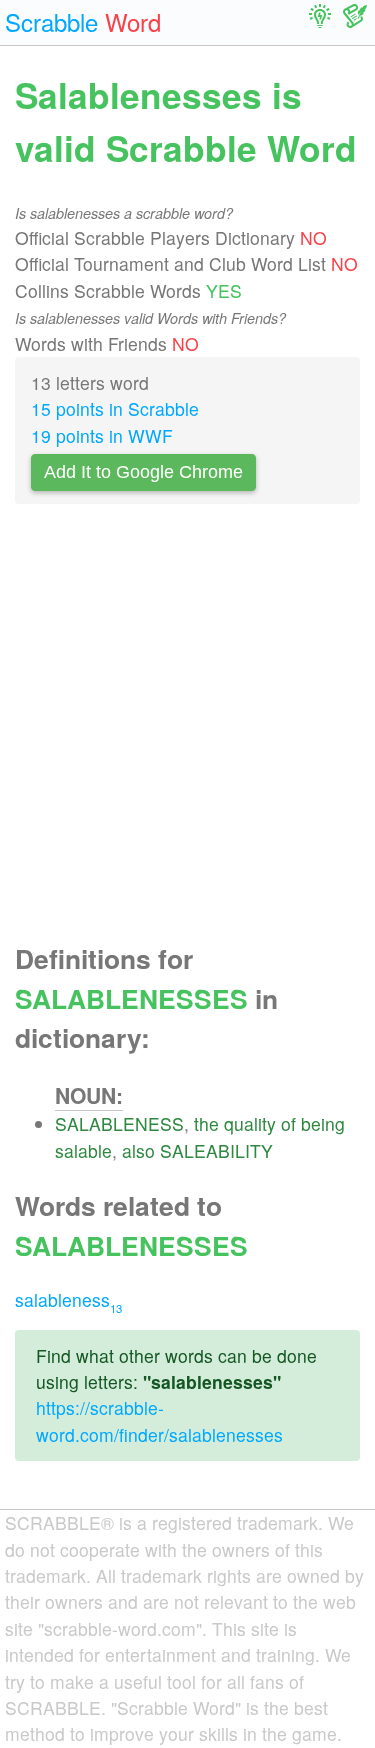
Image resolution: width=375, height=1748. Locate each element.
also (138, 1150)
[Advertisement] (187, 729)
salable (83, 1150)
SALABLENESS (119, 1123)
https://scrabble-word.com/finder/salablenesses (159, 1420)
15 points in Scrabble (115, 408)
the (206, 1123)
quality (250, 1123)
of (288, 1123)
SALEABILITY (216, 1150)
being (323, 1123)
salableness (68, 1299)
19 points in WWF (102, 435)
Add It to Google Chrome (143, 472)
